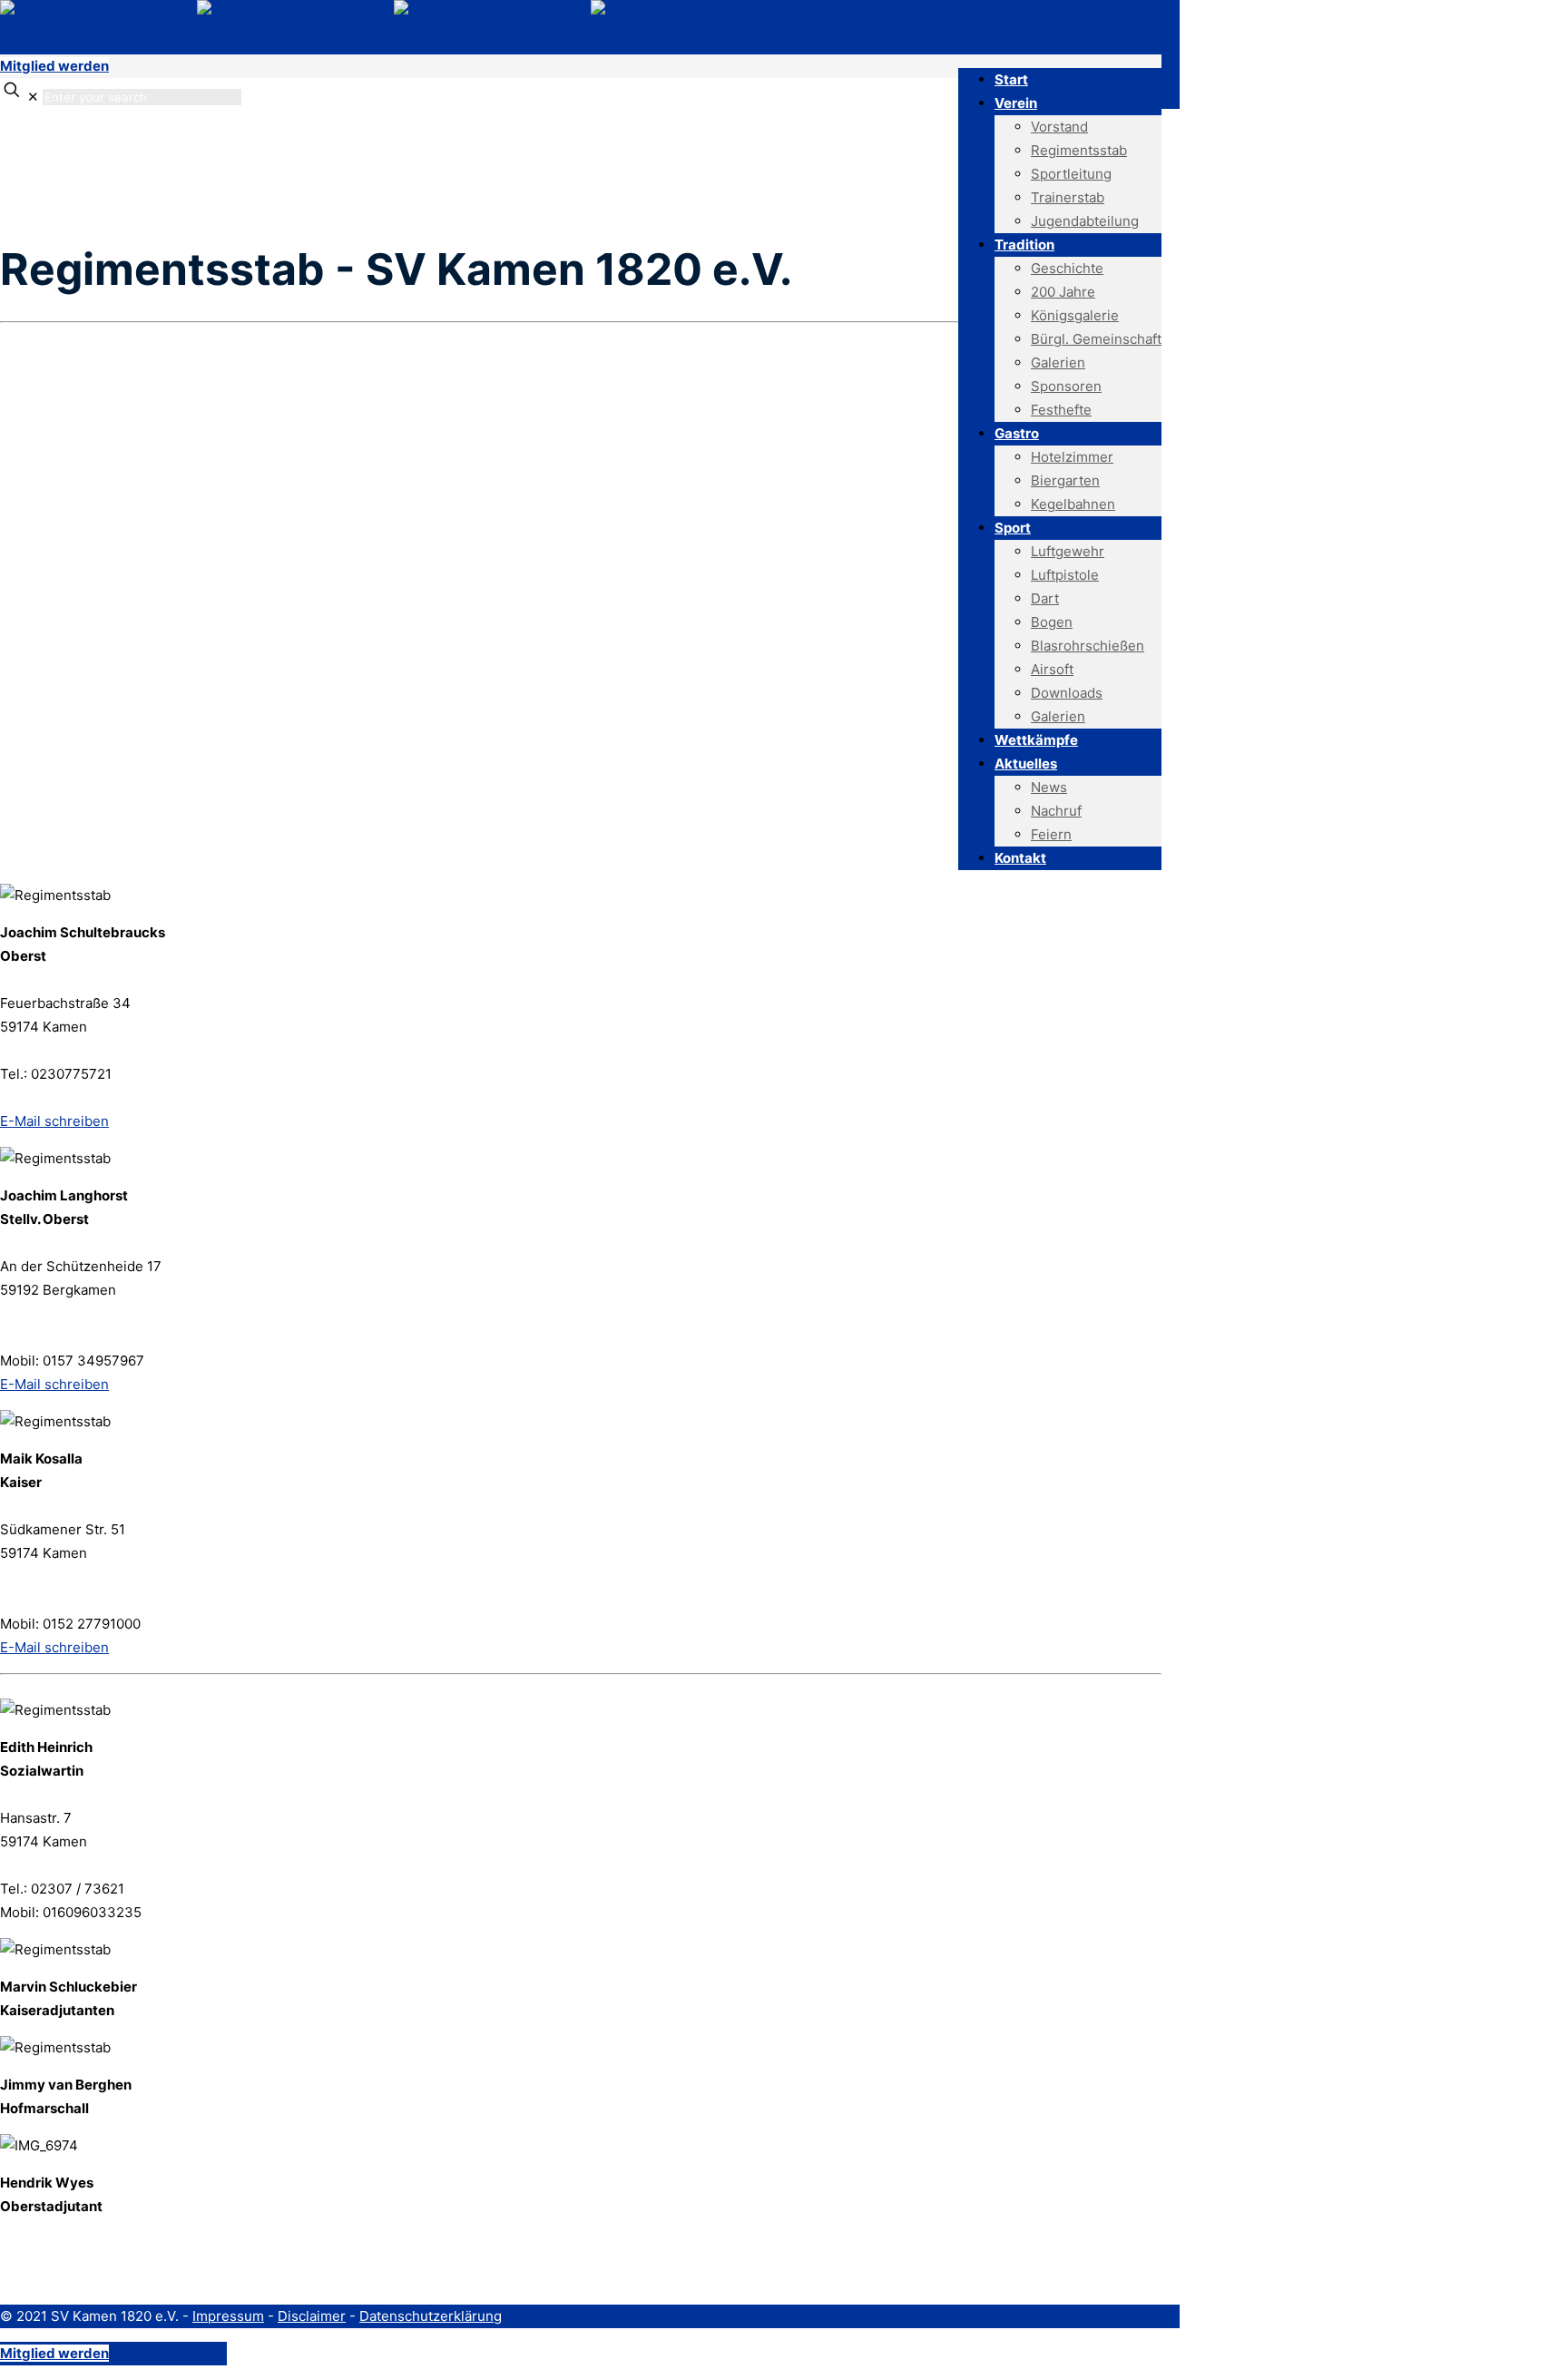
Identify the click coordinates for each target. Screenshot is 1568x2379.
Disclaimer (312, 2316)
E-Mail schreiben (54, 1121)
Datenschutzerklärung (431, 2316)
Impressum (228, 2316)
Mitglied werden (54, 66)
